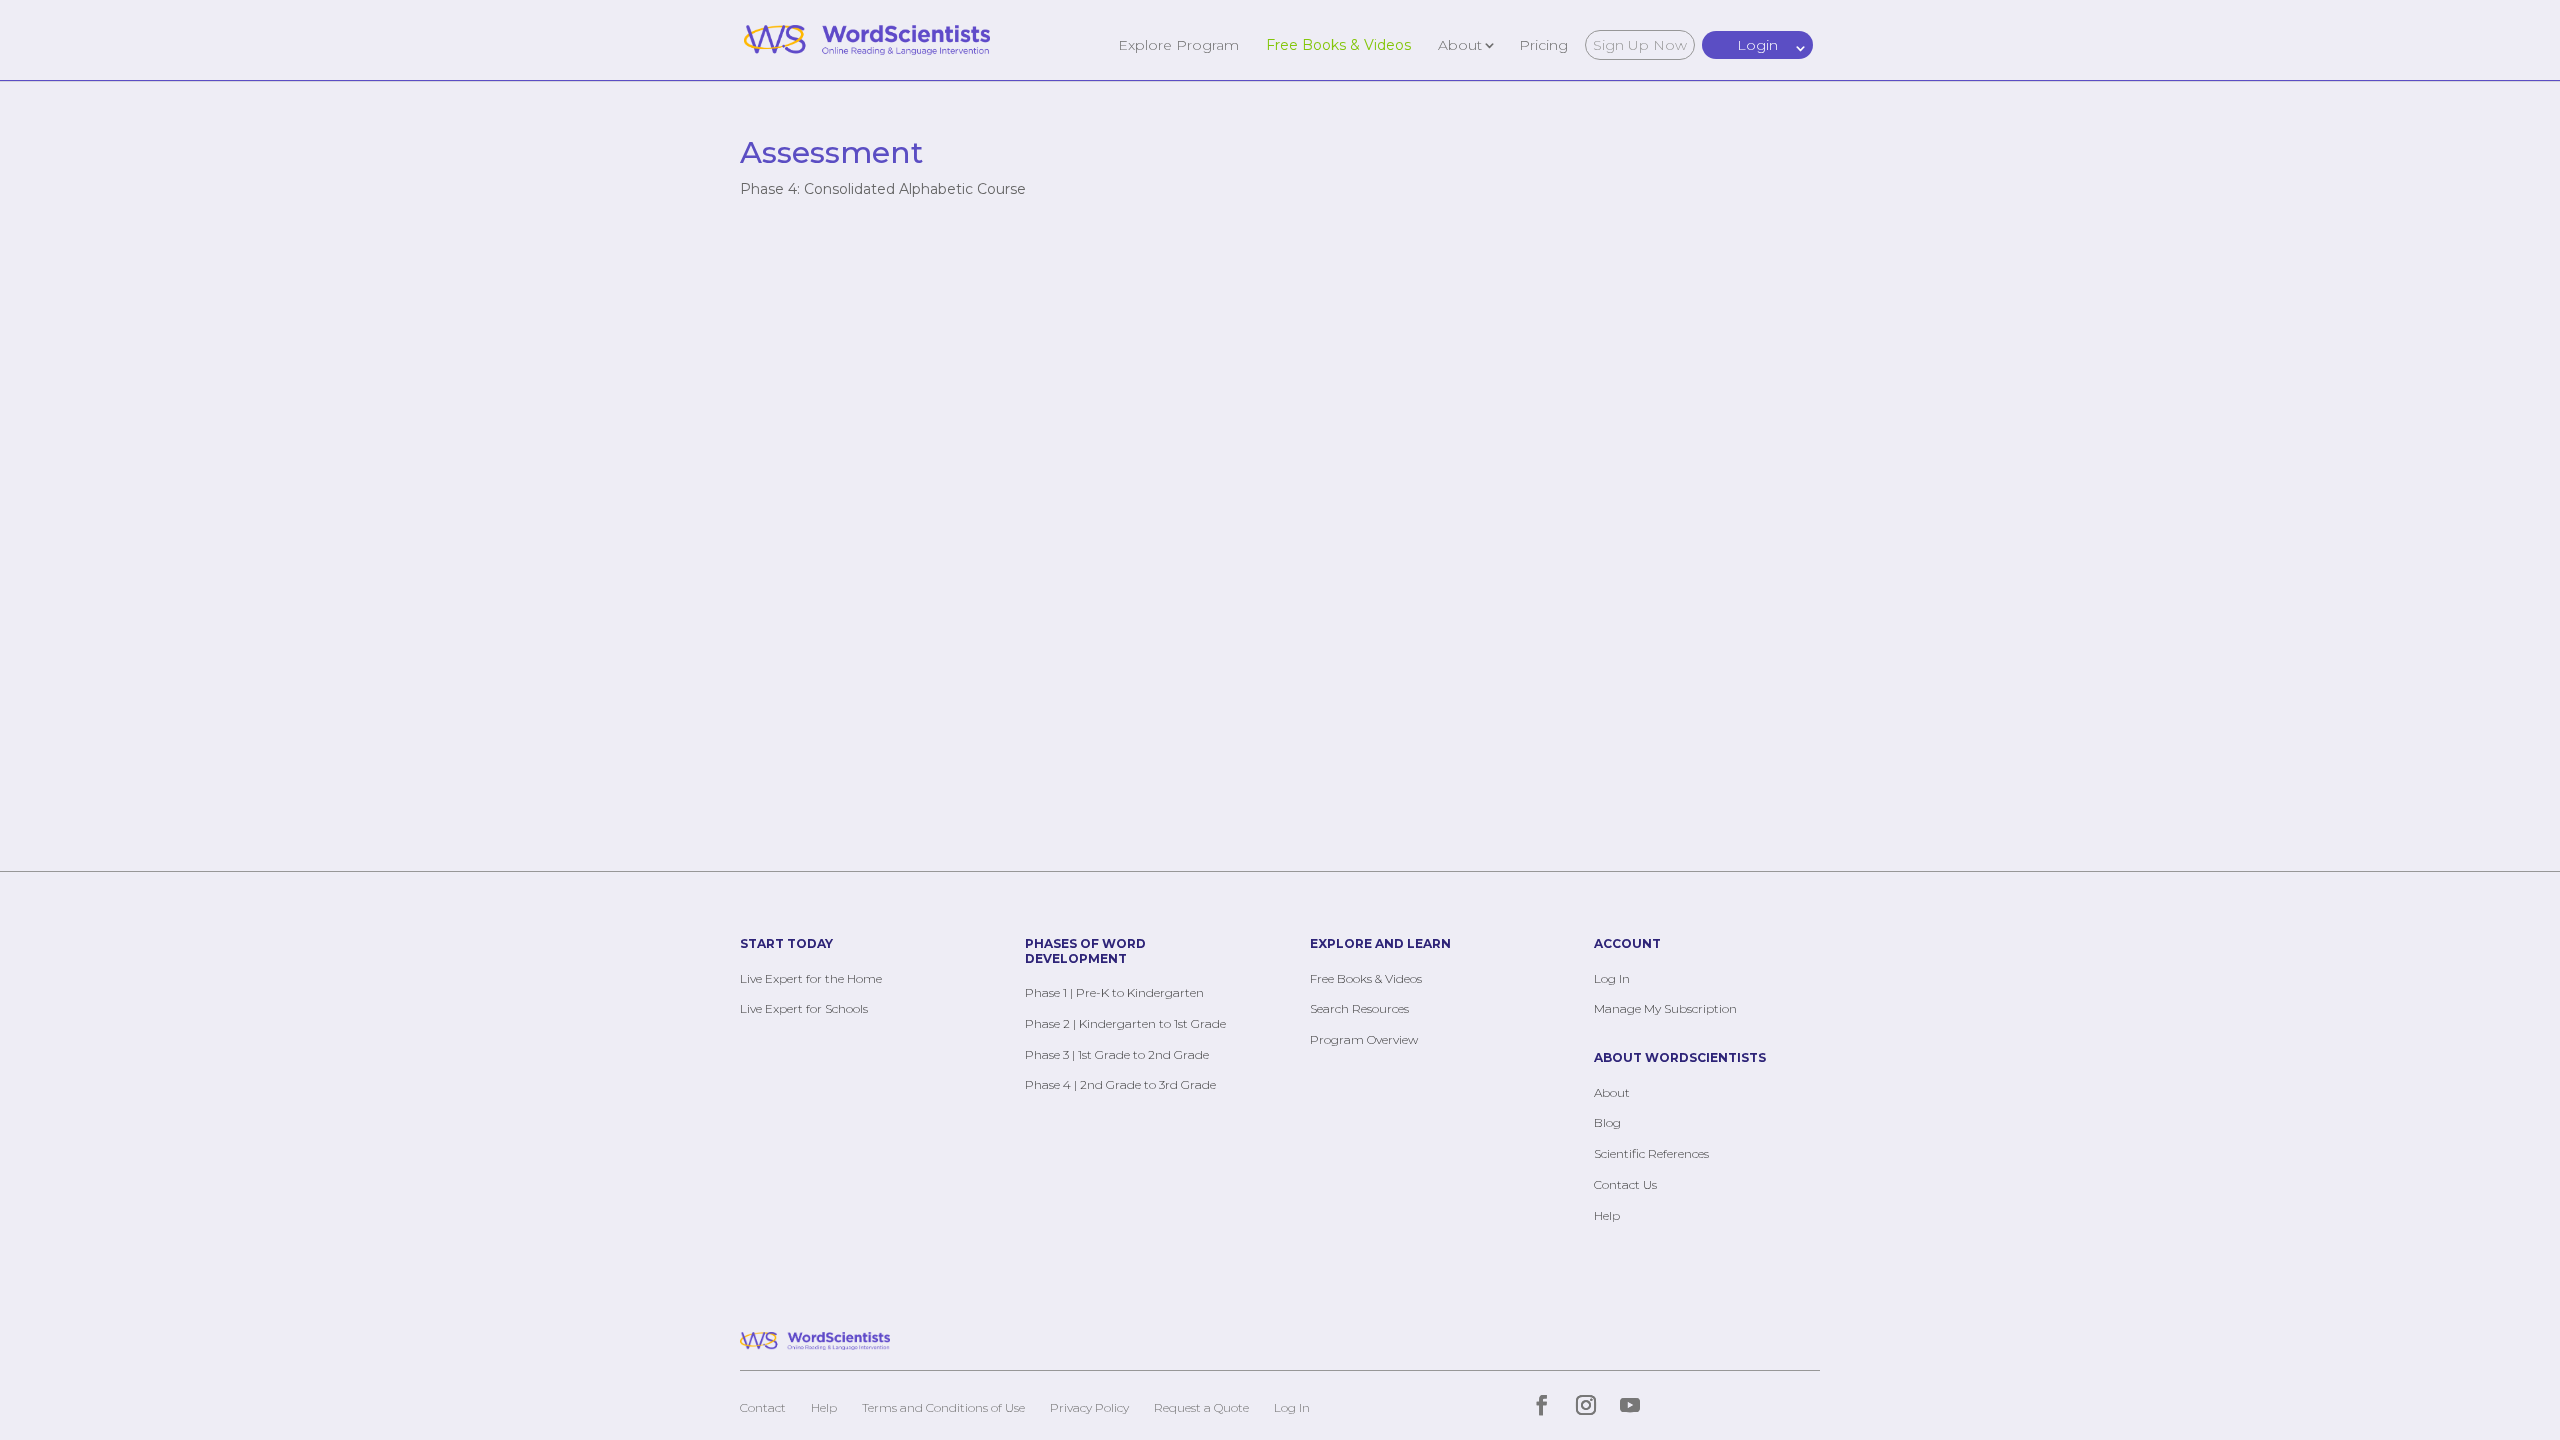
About (1460, 44)
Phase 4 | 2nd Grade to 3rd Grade (1120, 1084)
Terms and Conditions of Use (943, 1407)
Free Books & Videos (1338, 44)
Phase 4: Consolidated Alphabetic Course (883, 189)
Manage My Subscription (1665, 1008)
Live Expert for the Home (811, 978)
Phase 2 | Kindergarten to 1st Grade (1125, 1023)
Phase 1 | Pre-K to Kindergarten (1114, 992)
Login (1757, 45)
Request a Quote (1201, 1407)
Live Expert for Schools (804, 1008)
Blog (1607, 1122)
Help (1607, 1215)
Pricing (1543, 44)
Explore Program (1178, 44)
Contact (763, 1407)
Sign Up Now (1640, 45)
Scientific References (1651, 1153)
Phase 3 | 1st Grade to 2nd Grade (1117, 1054)
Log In (1612, 978)
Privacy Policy (1089, 1407)
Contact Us (1625, 1184)
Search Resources (1359, 1008)
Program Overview (1364, 1039)
